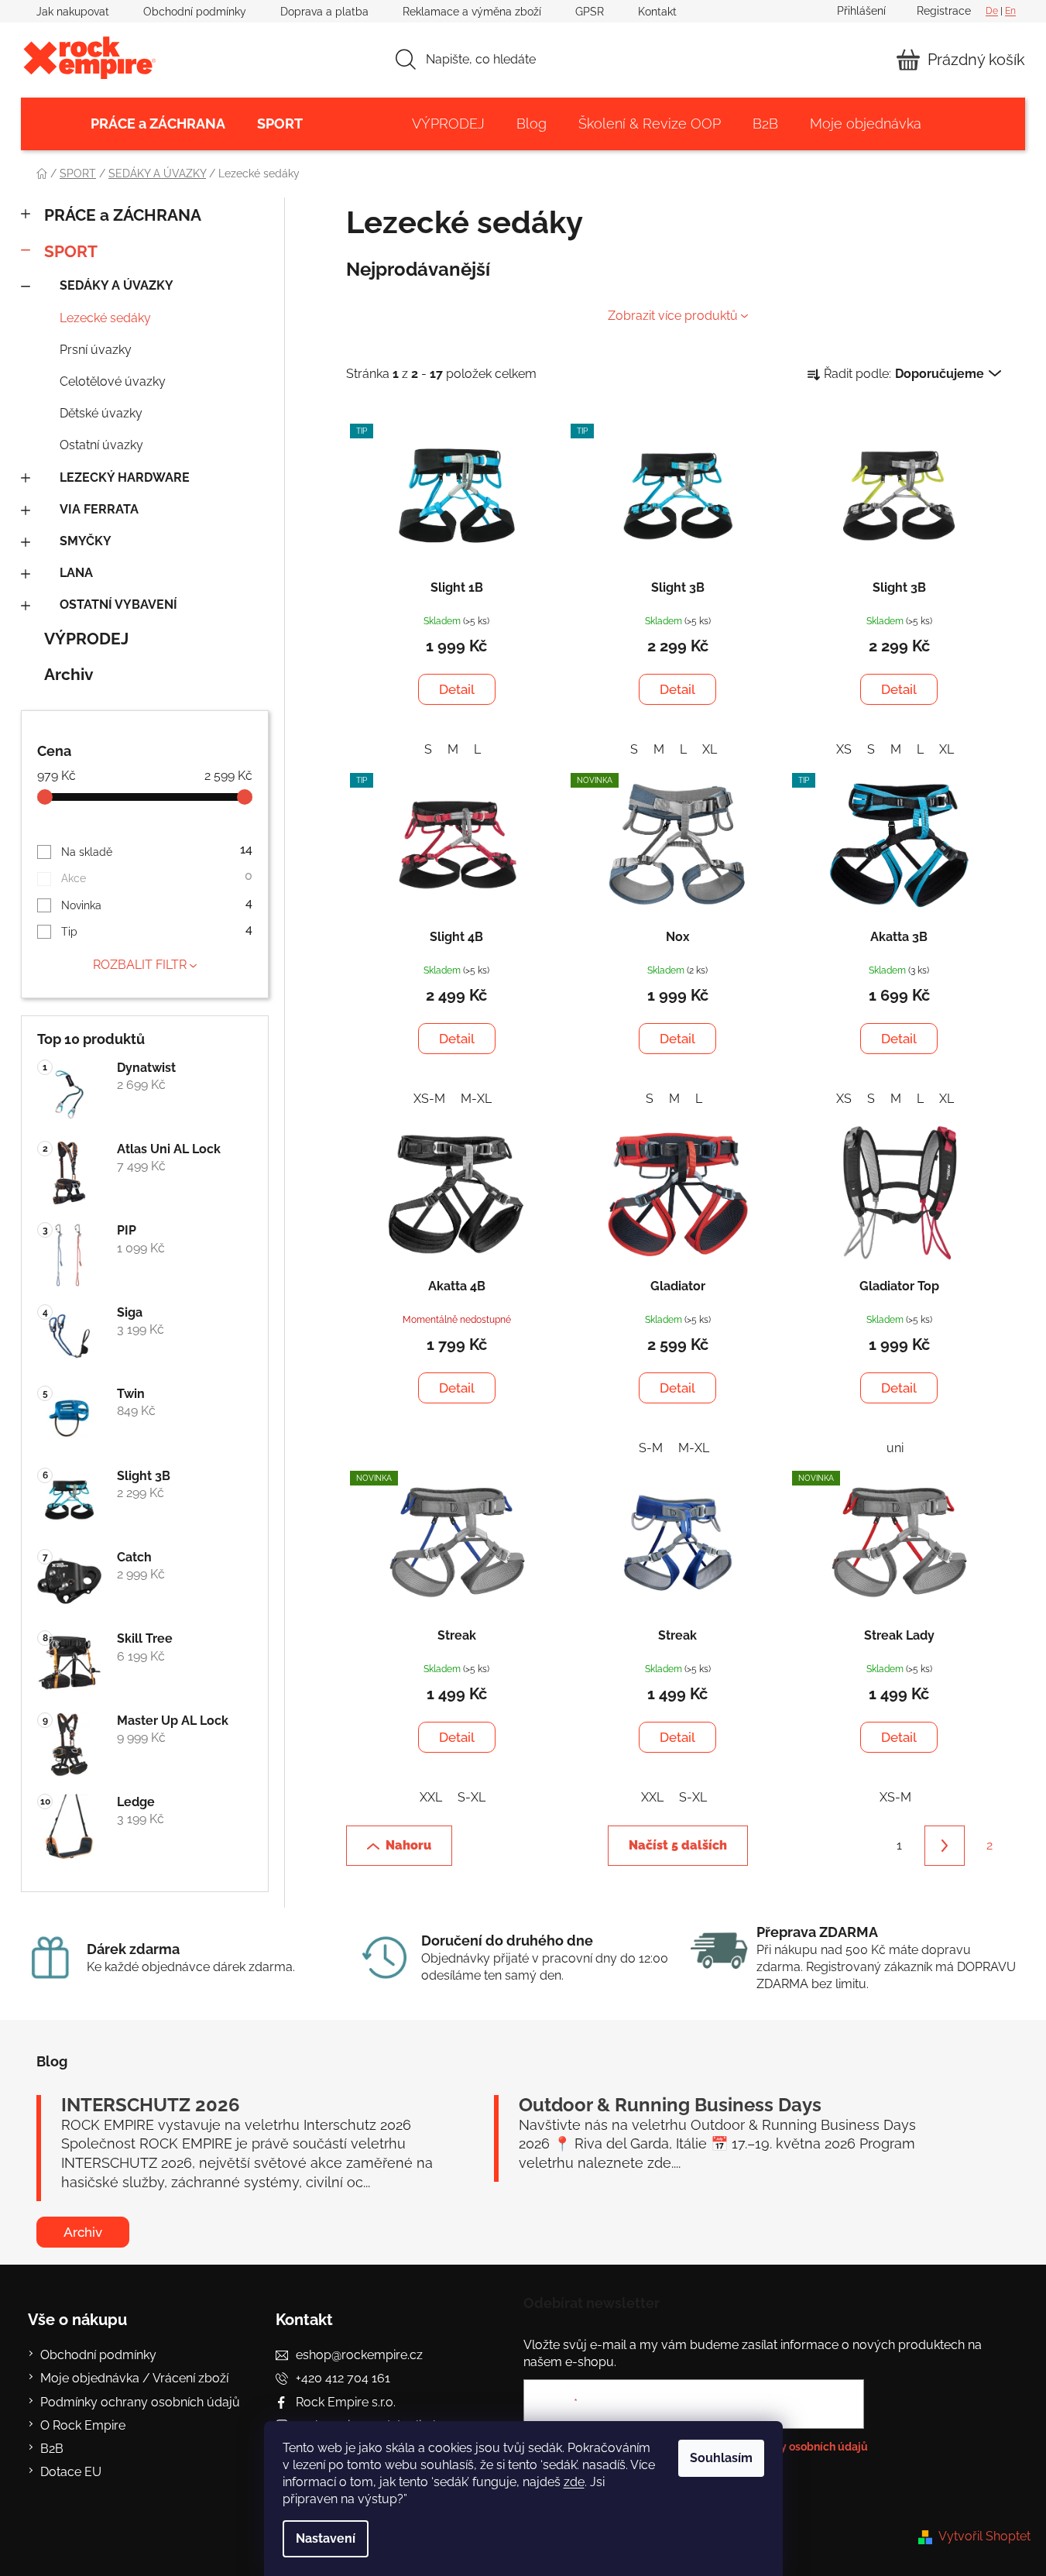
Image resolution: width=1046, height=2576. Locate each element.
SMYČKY (86, 541)
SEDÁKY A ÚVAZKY (117, 285)
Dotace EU (71, 2472)
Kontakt (657, 12)
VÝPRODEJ (86, 639)
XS (844, 749)
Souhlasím (721, 2458)
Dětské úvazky (101, 413)
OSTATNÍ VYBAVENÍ (118, 605)
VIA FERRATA (99, 509)
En (1010, 11)
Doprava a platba (324, 12)
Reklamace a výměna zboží (472, 12)
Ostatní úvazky (101, 445)
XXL (431, 1797)
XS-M (429, 1099)
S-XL (472, 1797)
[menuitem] (158, 124)
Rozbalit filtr (140, 965)
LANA (76, 573)
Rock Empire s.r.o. (346, 2402)
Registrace (944, 11)
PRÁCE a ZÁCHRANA (123, 215)
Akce (157, 876)
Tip (157, 930)
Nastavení (326, 2538)
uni (895, 1448)
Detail (457, 689)
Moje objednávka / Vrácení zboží (134, 2378)
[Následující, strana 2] (945, 1846)
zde (574, 2482)
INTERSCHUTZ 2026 (151, 2105)
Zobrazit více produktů (673, 316)
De (992, 11)
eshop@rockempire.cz (359, 2355)
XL (710, 749)
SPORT (71, 251)
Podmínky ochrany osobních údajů (140, 2402)
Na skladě (157, 850)
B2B (52, 2449)
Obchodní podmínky (195, 12)
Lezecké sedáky (105, 318)
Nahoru (408, 1845)
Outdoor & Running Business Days (670, 2105)
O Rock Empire (83, 2425)
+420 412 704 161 (343, 2378)
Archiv (69, 674)
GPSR (590, 12)
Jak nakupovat (73, 12)
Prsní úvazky (96, 350)
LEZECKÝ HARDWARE (125, 477)
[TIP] (457, 496)
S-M (651, 1448)
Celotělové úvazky (113, 381)
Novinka (157, 903)
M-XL (476, 1099)
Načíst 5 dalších (678, 1845)
